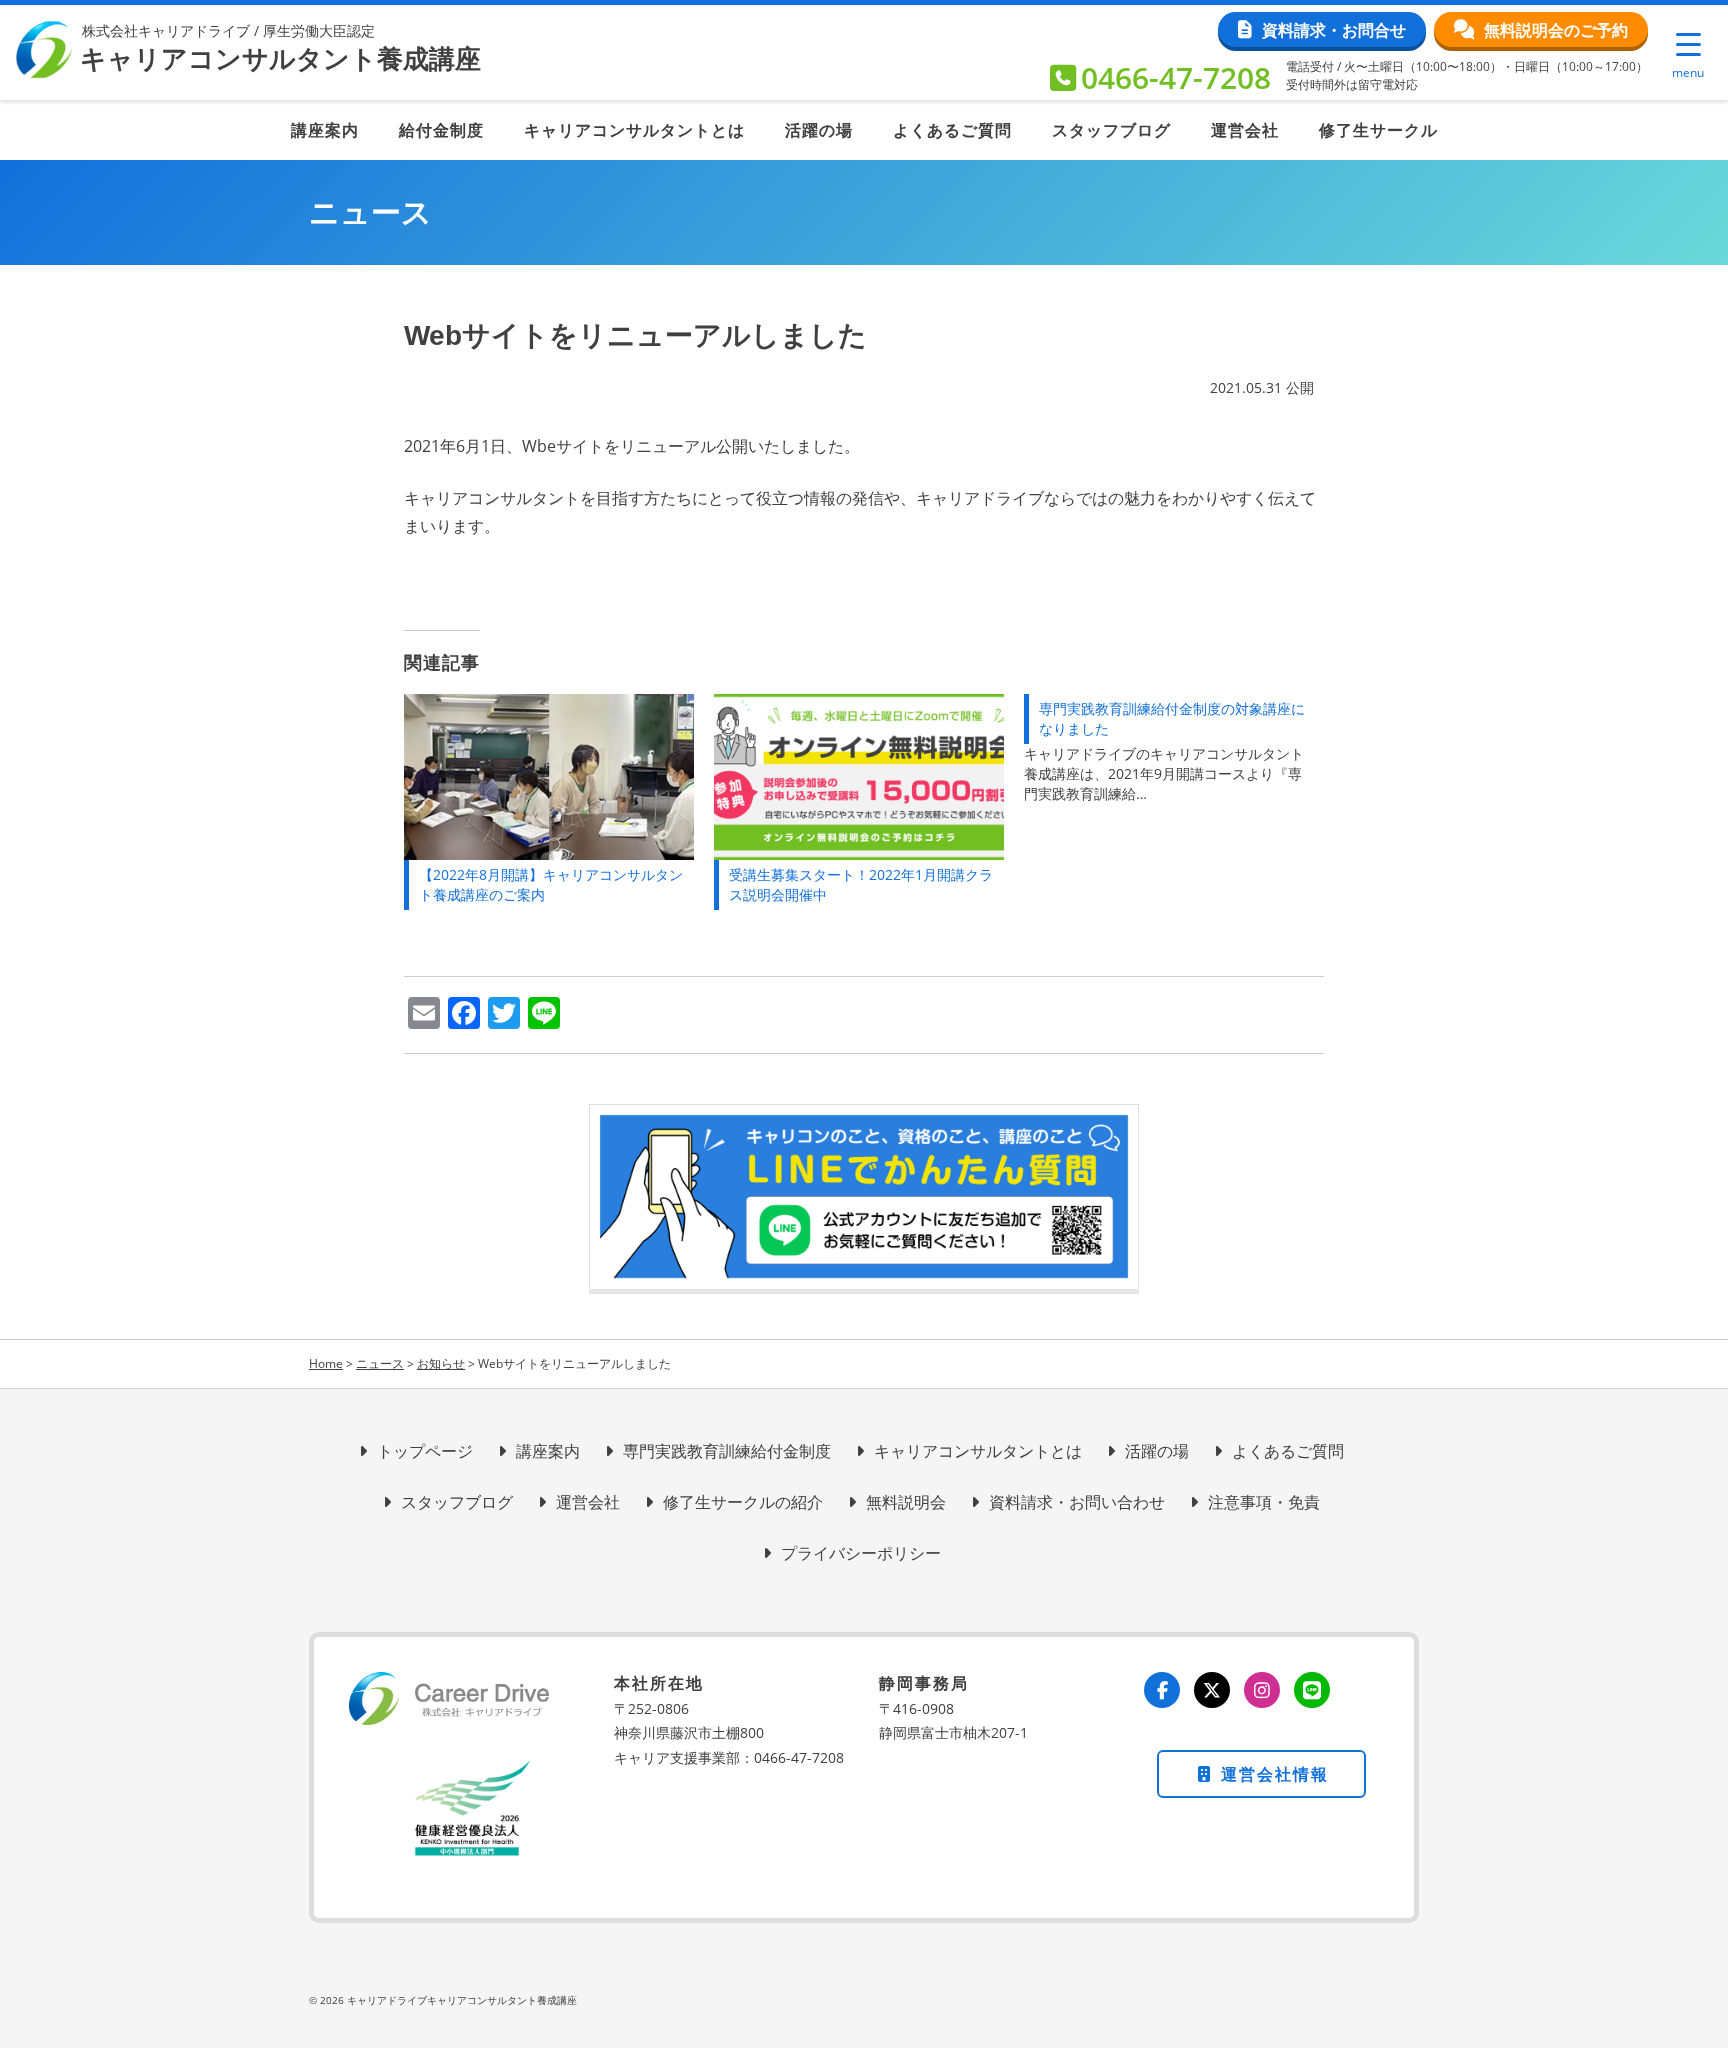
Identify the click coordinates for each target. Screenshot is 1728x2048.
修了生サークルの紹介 (743, 1502)
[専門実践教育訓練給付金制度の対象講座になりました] (1179, 749)
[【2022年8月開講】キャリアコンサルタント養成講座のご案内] (549, 777)
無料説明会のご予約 (1556, 30)
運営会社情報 (1272, 1774)
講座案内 (325, 130)
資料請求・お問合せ (1334, 30)
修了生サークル (1378, 130)
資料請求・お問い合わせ (1077, 1502)
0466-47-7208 (1176, 77)
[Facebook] (1162, 1690)
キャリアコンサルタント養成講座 (280, 59)
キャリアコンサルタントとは (634, 130)
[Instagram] (1262, 1690)
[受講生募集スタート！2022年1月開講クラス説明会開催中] (859, 777)
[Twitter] (1212, 1690)
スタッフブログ (1111, 130)
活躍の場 (819, 130)
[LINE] (1312, 1690)
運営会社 (1245, 130)
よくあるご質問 (952, 130)
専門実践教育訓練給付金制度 (727, 1451)
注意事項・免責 (1264, 1502)
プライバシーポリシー (861, 1553)
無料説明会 (906, 1502)
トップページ (425, 1451)
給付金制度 (441, 130)
